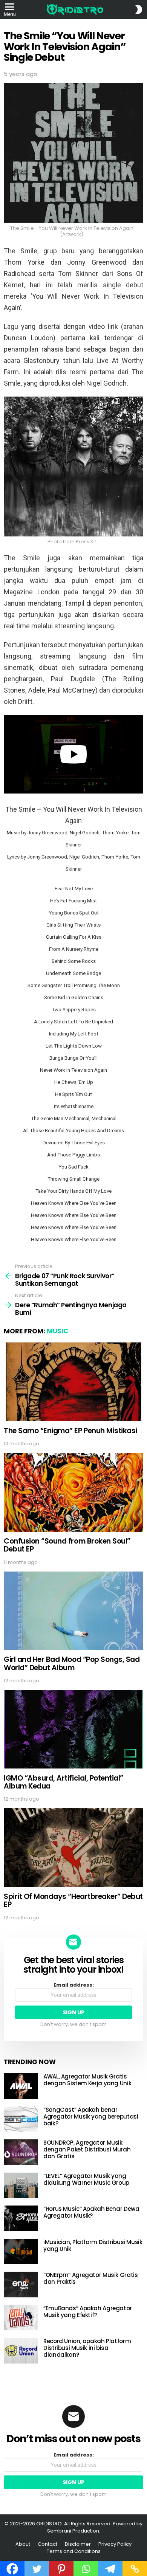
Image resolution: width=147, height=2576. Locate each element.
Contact (47, 2544)
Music (57, 1331)
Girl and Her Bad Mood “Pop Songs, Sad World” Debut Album (72, 1663)
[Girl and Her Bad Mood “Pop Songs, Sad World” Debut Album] (73, 1611)
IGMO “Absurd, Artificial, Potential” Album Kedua (64, 1782)
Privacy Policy (115, 2544)
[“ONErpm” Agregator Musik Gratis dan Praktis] (21, 2285)
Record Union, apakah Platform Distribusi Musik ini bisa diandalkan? (87, 2348)
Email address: (74, 1985)
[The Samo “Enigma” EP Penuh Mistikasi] (73, 1382)
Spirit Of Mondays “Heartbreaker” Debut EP (73, 1900)
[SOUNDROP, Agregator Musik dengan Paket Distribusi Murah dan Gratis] (21, 2152)
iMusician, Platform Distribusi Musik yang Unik (93, 2245)
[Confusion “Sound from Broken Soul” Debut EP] (73, 1492)
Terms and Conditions (74, 2551)
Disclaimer (78, 2544)
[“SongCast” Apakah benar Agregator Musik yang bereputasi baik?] (21, 2119)
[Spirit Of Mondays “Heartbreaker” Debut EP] (73, 1848)
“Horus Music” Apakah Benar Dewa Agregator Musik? (91, 2212)
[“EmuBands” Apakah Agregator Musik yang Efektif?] (21, 2318)
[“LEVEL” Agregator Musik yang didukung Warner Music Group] (21, 2185)
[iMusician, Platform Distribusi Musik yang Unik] (21, 2252)
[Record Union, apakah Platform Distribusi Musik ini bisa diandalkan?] (21, 2351)
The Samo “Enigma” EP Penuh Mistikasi (70, 1431)
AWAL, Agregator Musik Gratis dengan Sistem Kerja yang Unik (87, 2080)
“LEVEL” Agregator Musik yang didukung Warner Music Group (86, 2179)
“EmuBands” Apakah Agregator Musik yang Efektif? (88, 2312)
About (23, 2544)
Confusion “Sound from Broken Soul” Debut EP (67, 1545)
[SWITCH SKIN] (139, 9)
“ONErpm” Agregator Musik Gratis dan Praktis (90, 2278)
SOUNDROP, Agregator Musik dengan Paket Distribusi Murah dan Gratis (87, 2149)
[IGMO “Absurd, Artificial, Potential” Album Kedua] (73, 1729)
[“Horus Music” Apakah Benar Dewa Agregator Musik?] (21, 2218)
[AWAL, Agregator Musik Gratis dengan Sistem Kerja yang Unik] (21, 2086)
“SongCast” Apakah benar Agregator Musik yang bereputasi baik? (91, 2116)
